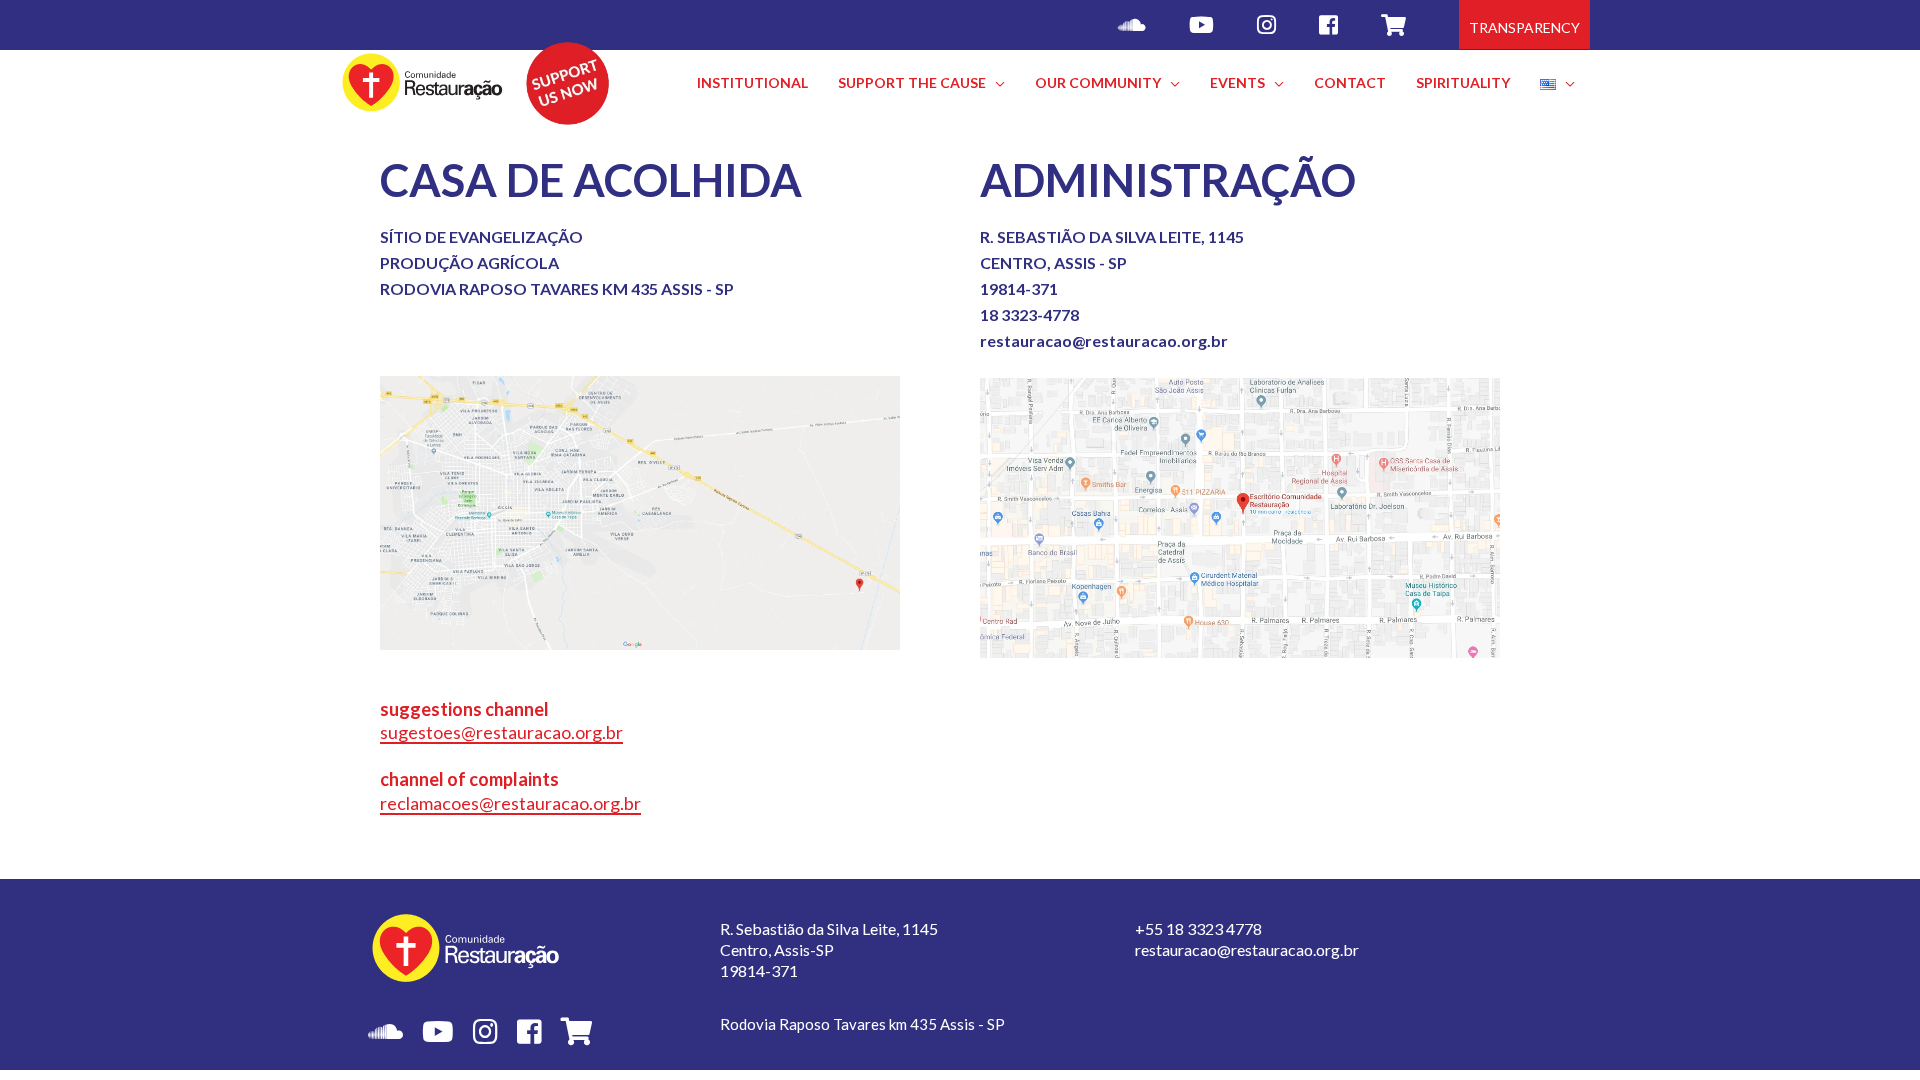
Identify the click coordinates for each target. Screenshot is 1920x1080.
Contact (1350, 82)
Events (1237, 82)
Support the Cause (912, 82)
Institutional (752, 82)
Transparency (1524, 27)
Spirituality (1463, 82)
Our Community (1098, 82)
